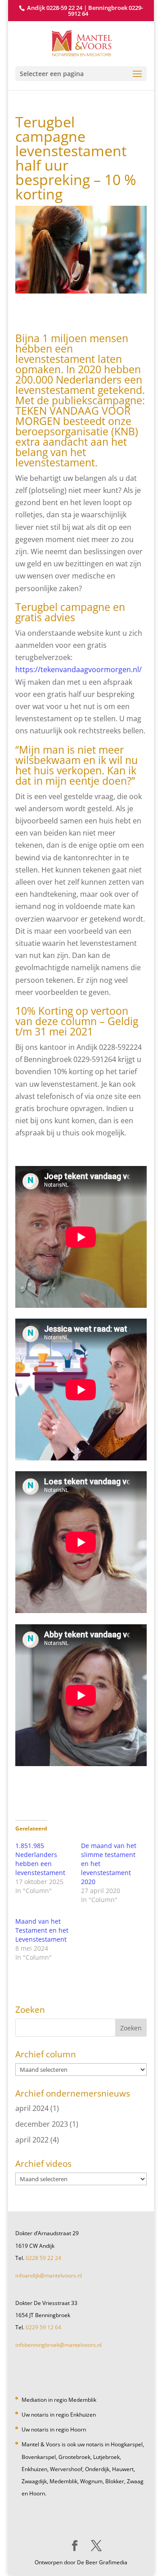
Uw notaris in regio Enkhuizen (59, 2415)
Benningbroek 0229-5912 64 (106, 11)
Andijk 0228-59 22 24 (55, 8)
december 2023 (42, 2124)
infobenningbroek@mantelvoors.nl (58, 2345)
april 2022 (32, 2140)
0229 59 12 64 (43, 2327)
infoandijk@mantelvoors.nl (49, 2275)
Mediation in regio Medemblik (59, 2400)
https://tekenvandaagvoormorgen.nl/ (79, 669)
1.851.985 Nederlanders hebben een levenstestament (40, 1859)
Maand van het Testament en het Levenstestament (42, 1930)
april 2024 (32, 2108)
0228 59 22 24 (43, 2258)
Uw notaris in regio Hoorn (54, 2429)
